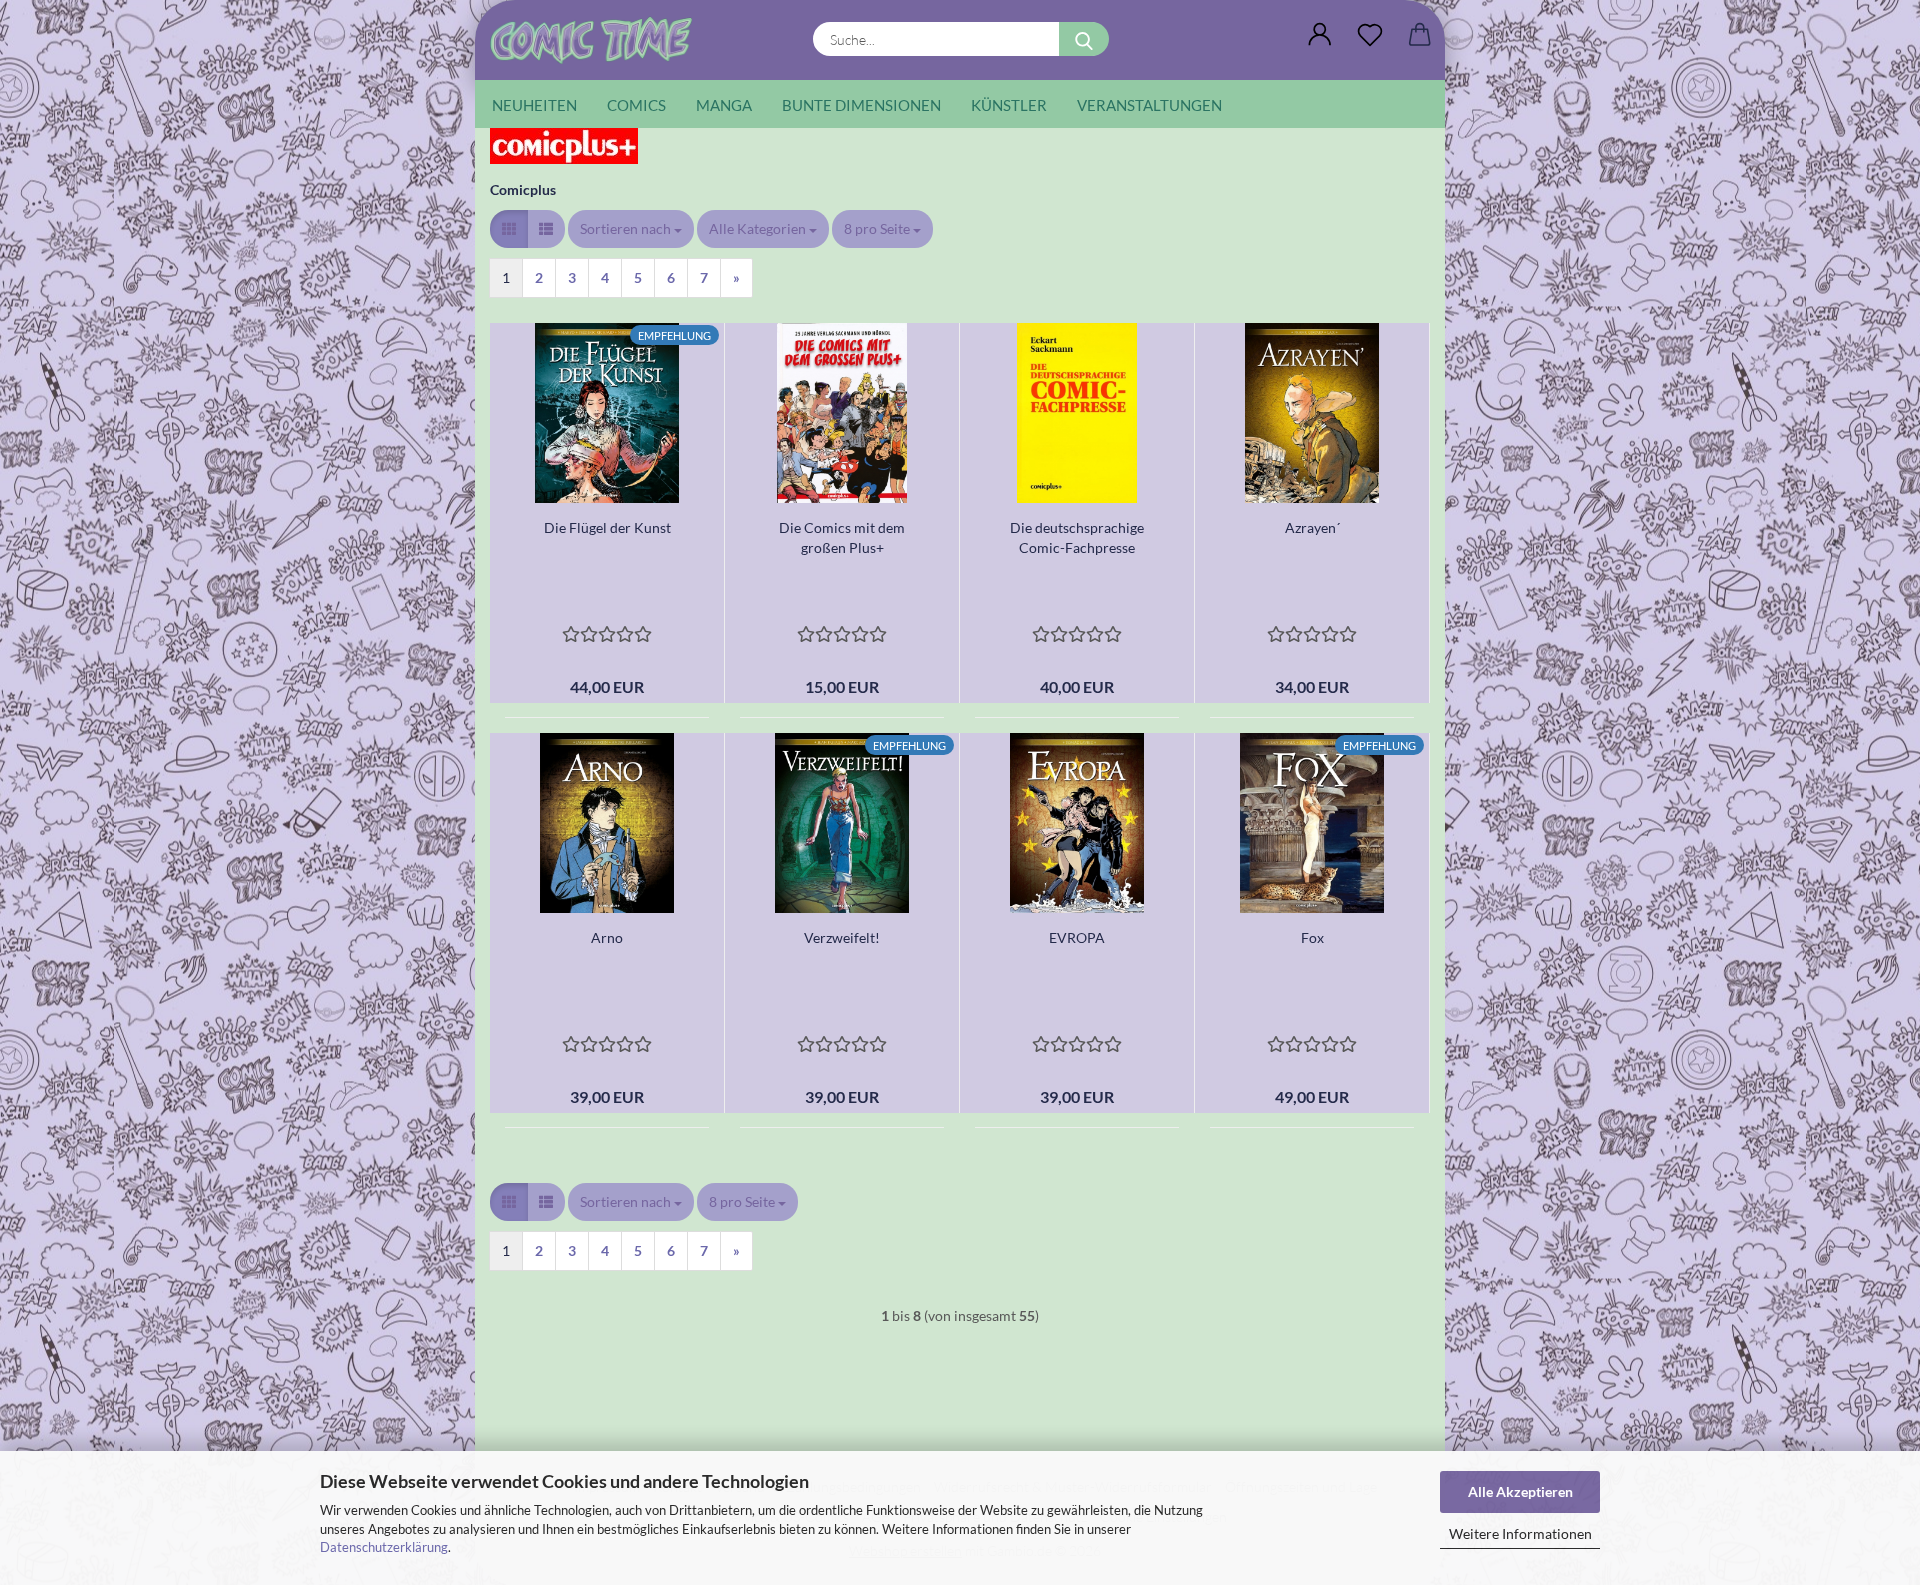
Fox (1312, 937)
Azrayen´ (1312, 527)
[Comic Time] (598, 40)
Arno (607, 937)
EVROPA (1077, 937)
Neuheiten (534, 105)
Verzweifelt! (842, 937)
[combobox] (631, 229)
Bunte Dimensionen (861, 105)
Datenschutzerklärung (384, 1547)
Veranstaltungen (1149, 105)
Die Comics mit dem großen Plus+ (842, 537)
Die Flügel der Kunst (607, 527)
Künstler (1009, 105)
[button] (1320, 35)
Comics (636, 105)
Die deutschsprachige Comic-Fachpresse (1077, 537)
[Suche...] (1084, 39)
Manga (724, 105)
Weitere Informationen (1520, 1533)
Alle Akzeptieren (1520, 1491)
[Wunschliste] (1370, 35)
